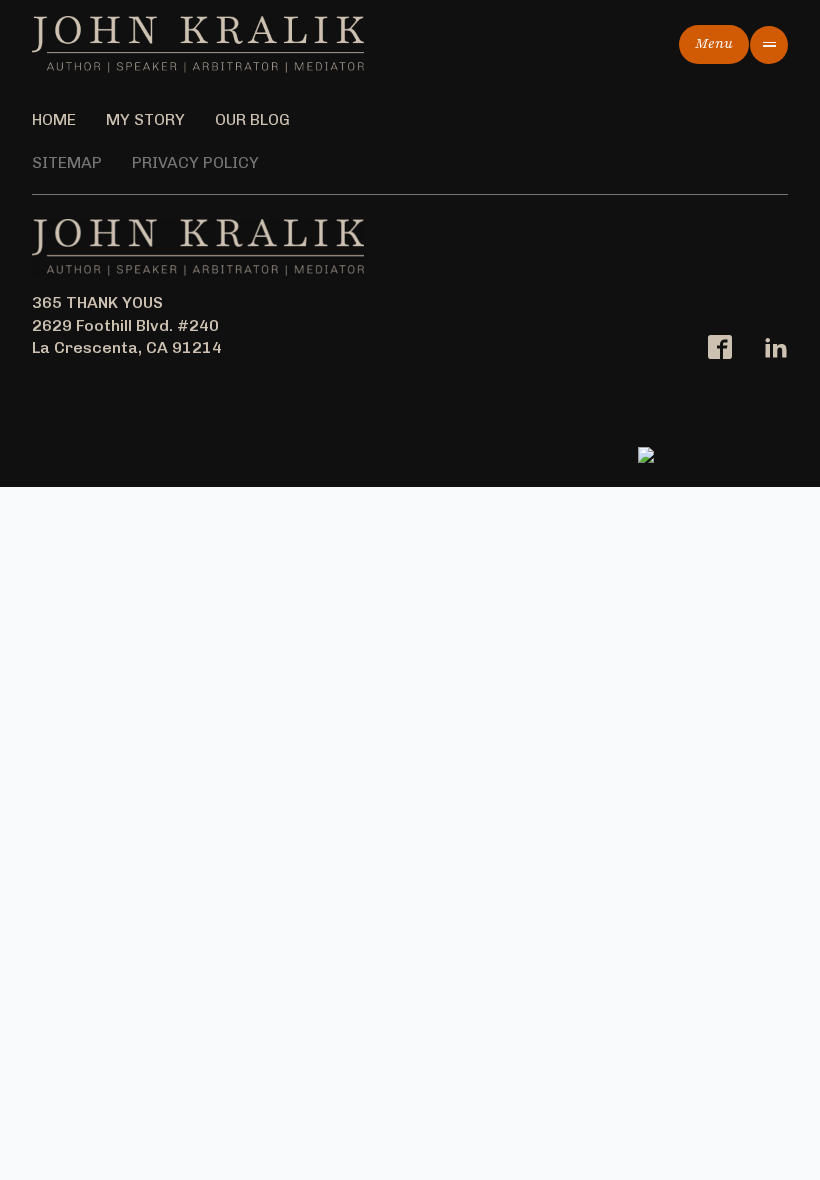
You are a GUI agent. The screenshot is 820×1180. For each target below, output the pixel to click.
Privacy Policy (195, 162)
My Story (145, 119)
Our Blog (252, 119)
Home (54, 119)
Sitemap (67, 162)
